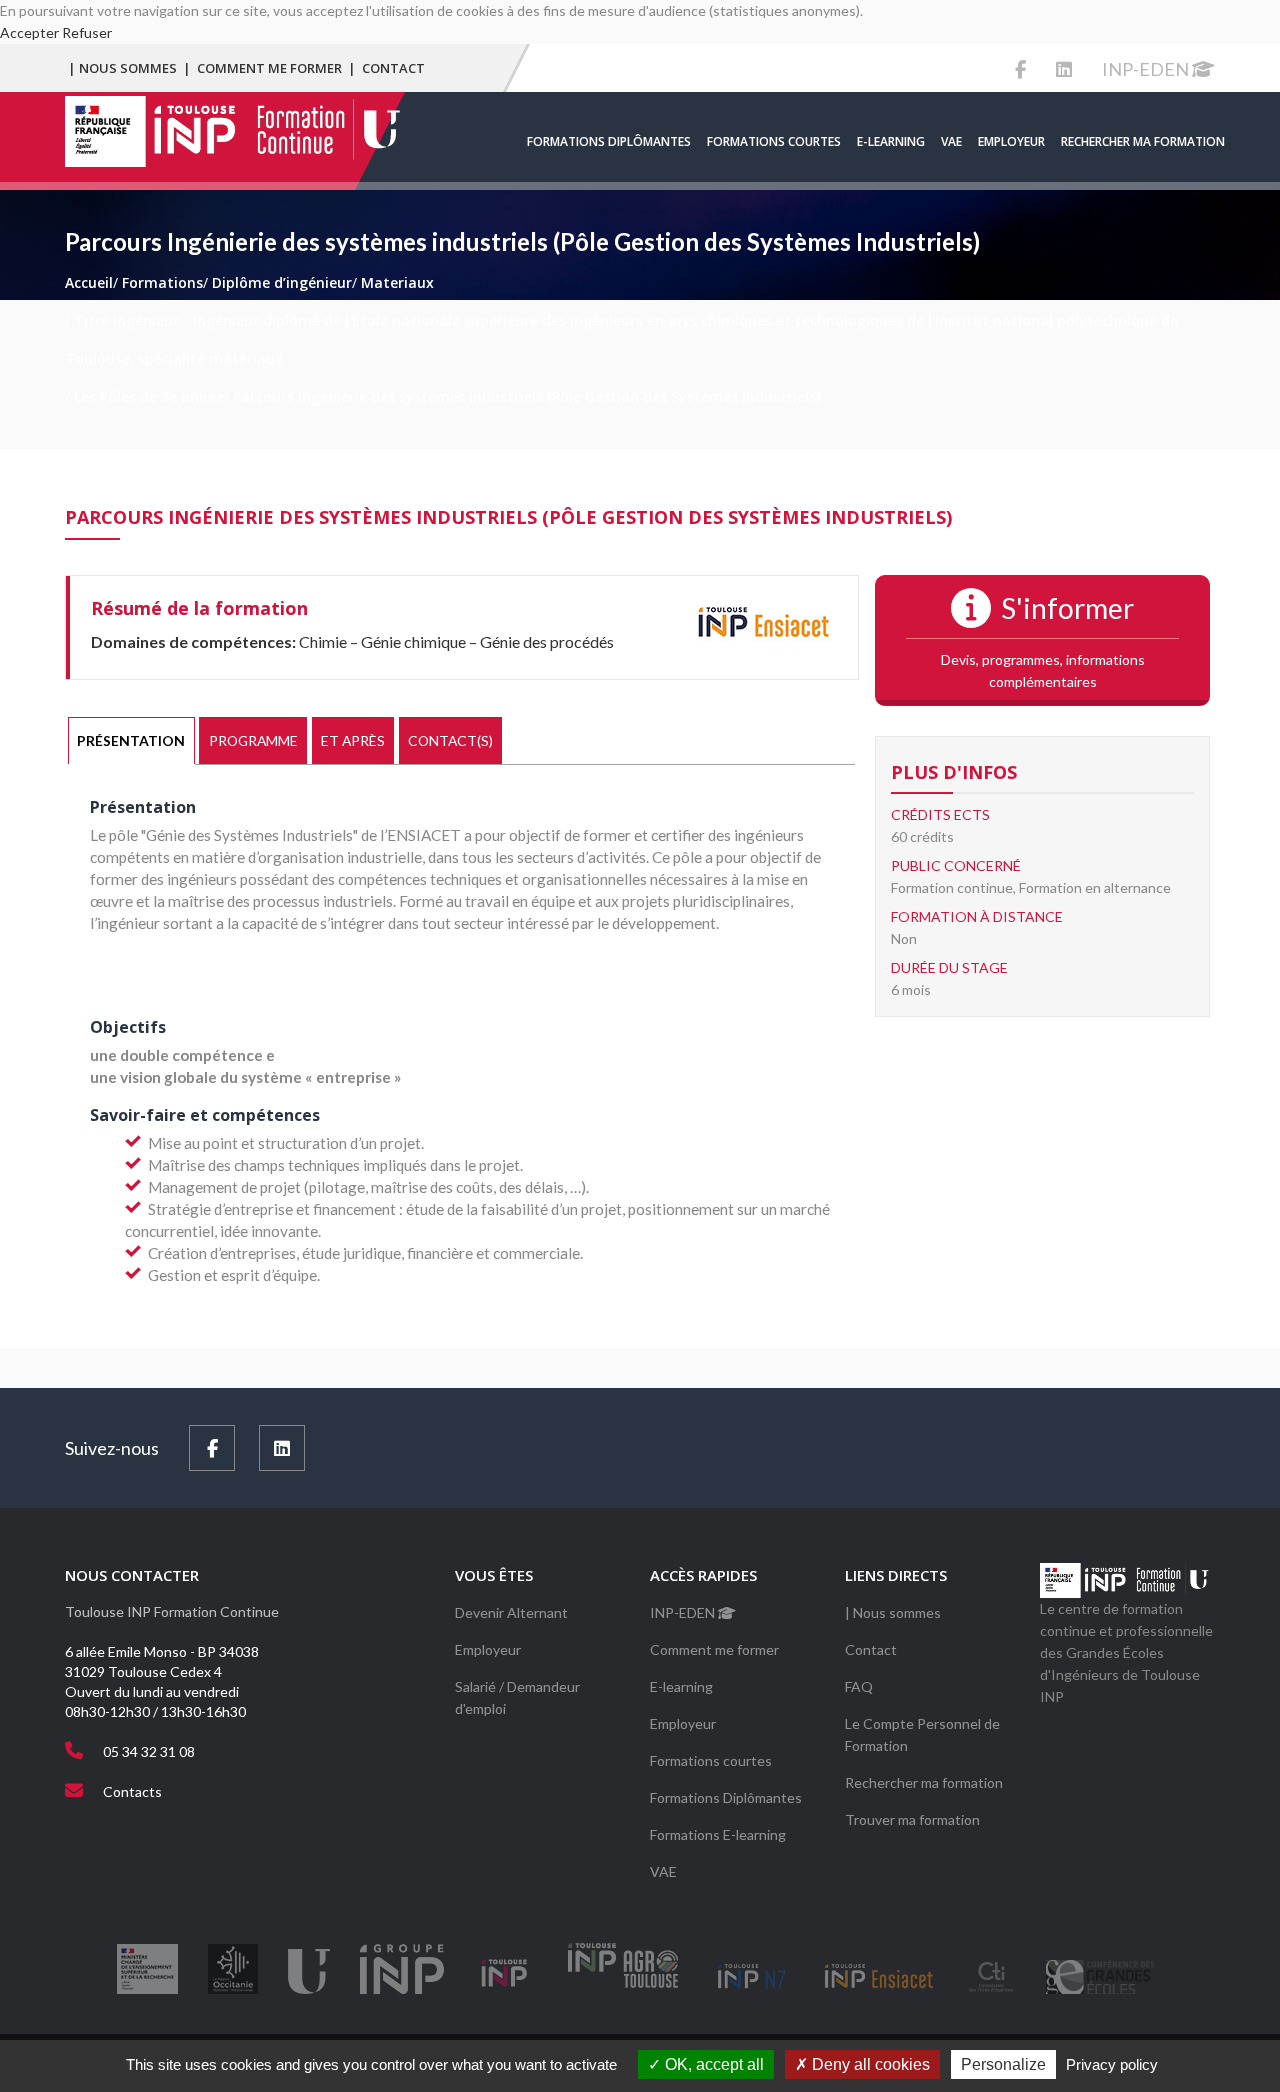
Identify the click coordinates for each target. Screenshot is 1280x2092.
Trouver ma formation (912, 1819)
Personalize (1003, 2064)
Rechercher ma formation (1143, 141)
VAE (951, 141)
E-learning (891, 141)
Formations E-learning (718, 1834)
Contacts (132, 1791)
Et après (353, 740)
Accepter (29, 32)
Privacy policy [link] (1112, 2064)
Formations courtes (774, 141)
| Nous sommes (122, 68)
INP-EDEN (1147, 69)
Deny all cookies (869, 2064)
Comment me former (269, 68)
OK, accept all (712, 2064)
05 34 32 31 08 (149, 1751)
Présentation (131, 740)
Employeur (1011, 141)
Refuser (87, 32)
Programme (253, 740)
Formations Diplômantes (609, 141)
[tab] (131, 741)
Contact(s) (450, 740)
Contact (393, 68)
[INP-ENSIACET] (763, 624)
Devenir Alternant (511, 1612)
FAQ (859, 1686)
